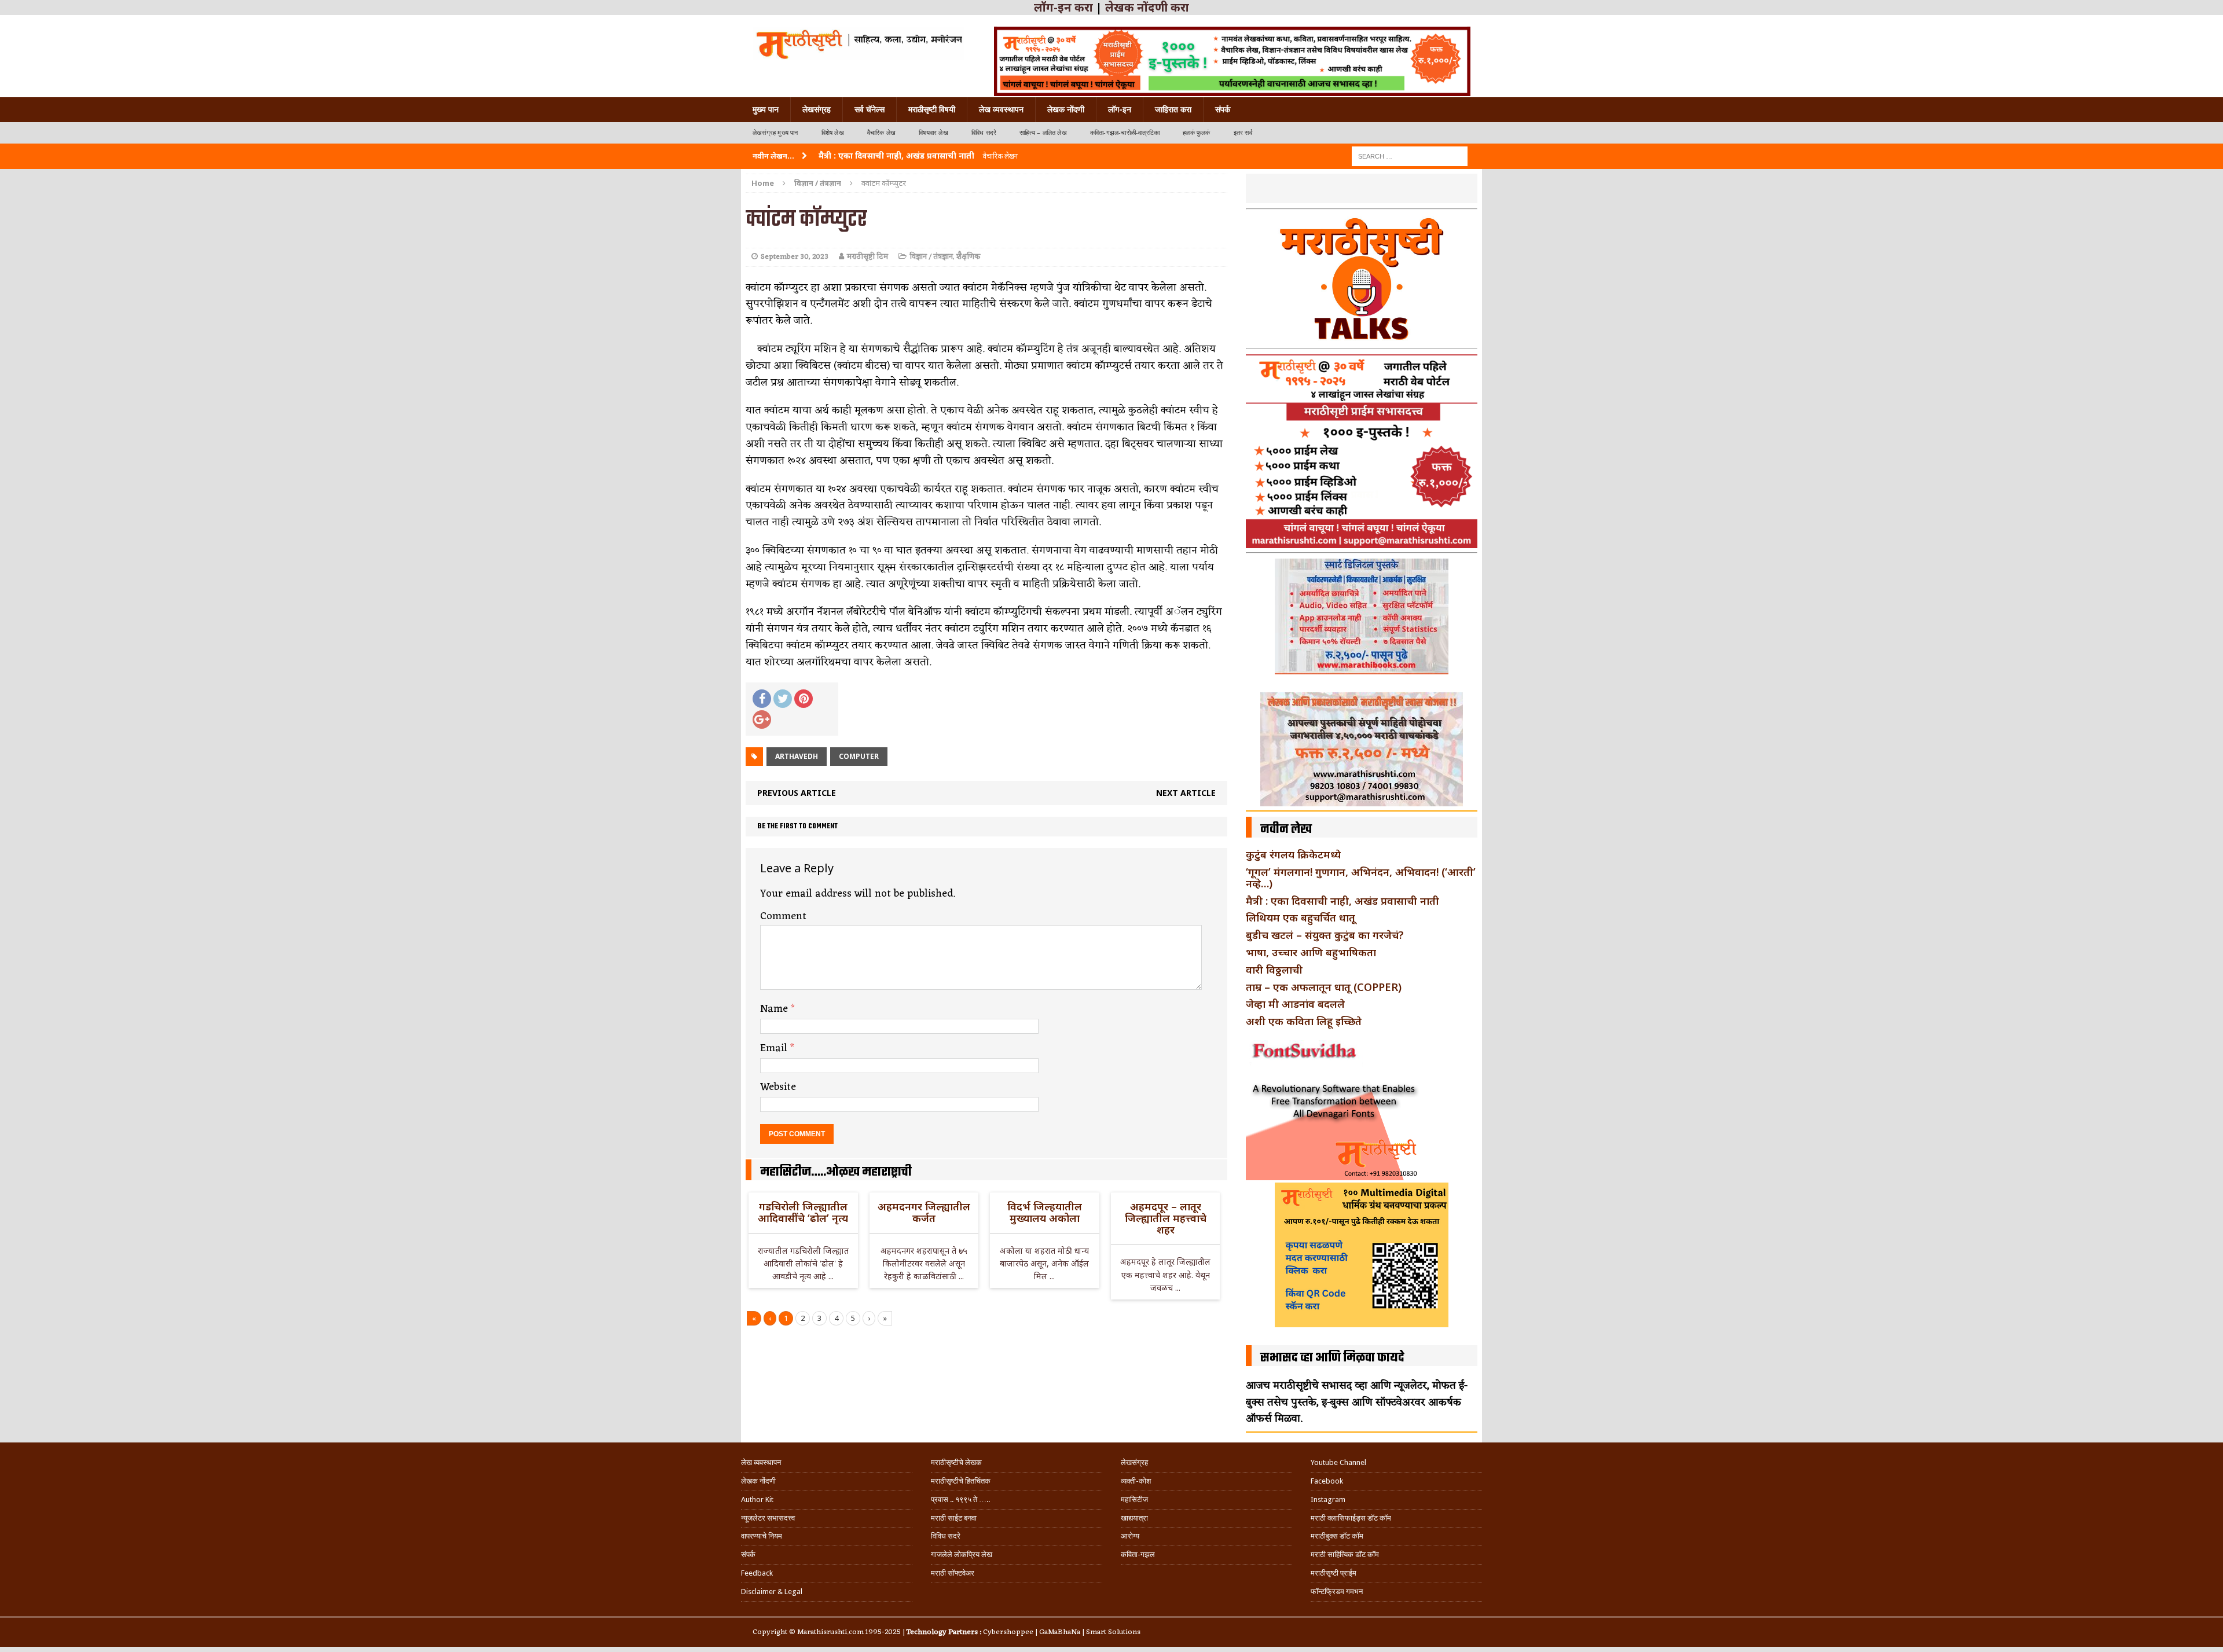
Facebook (1327, 1481)
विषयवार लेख (933, 133)
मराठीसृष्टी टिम (867, 257)
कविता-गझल (1138, 1554)
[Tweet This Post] (783, 699)
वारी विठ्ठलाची (1274, 970)
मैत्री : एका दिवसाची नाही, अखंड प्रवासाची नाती (1342, 901)
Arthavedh (797, 756)
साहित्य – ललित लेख (1043, 133)
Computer (859, 756)
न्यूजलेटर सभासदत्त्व (768, 1518)
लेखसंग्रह (817, 109)
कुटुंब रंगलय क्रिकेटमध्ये (1293, 854)
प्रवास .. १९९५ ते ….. (960, 1499)
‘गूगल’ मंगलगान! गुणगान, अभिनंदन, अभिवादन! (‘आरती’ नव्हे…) (1361, 878)
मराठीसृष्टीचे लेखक (956, 1462)
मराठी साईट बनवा (954, 1518)
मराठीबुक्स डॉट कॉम (1337, 1536)
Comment (783, 916)
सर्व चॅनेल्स (870, 109)
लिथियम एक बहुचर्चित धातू (1301, 917)
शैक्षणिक (968, 257)
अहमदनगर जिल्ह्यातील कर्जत (924, 1212)
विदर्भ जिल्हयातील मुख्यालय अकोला (1045, 1212)
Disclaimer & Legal (772, 1592)
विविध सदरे (984, 133)
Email (775, 1048)
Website (778, 1087)
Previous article (797, 793)
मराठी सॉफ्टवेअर (953, 1573)
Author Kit (757, 1499)
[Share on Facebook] (762, 699)
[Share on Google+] (762, 719)
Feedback (757, 1573)
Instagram (1328, 1499)
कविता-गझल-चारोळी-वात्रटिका (1125, 133)
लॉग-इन (1120, 109)
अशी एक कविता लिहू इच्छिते (1304, 1021)
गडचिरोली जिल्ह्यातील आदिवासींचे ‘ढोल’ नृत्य (803, 1212)
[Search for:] (1410, 155)
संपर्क (1223, 109)
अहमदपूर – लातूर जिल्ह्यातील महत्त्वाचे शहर (1166, 1218)
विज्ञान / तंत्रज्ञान (931, 257)
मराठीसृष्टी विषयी (932, 109)
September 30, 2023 (795, 257)
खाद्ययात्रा (1134, 1518)
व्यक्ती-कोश (1136, 1481)
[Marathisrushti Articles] (858, 43)
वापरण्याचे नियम (762, 1536)
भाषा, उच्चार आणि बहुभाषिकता (1311, 952)
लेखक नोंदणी (1066, 109)
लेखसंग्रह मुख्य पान (775, 133)
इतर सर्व (1243, 133)
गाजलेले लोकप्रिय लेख (962, 1554)
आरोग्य (1130, 1536)
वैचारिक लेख (881, 133)
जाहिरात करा (1173, 109)
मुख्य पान (766, 109)
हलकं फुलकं (1196, 133)
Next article (1186, 793)
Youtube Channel (1338, 1462)
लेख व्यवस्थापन (1001, 109)
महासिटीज (1134, 1499)
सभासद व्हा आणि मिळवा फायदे (1332, 1358)
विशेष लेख (833, 133)
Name (775, 1009)
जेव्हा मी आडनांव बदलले (1295, 1004)
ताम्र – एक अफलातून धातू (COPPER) (1324, 987)
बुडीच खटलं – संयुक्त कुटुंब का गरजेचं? (1325, 935)
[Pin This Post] (804, 699)
